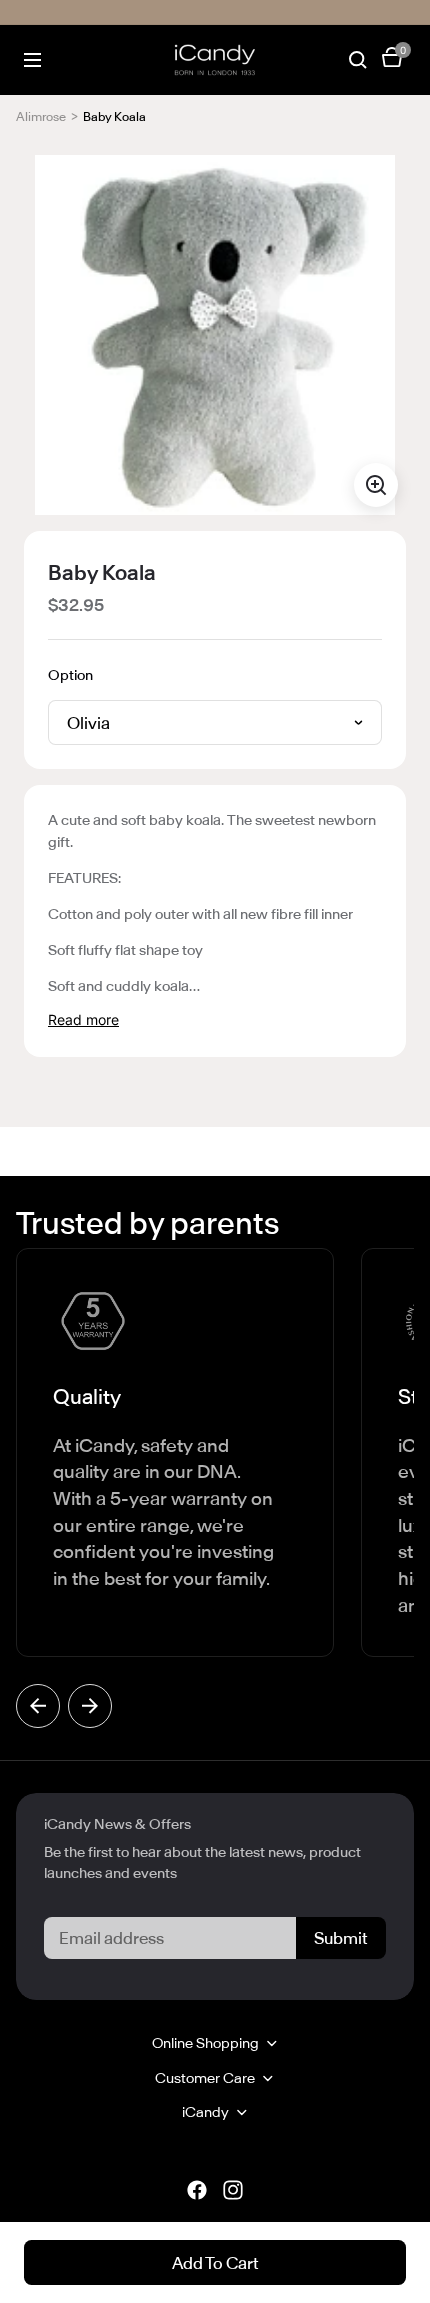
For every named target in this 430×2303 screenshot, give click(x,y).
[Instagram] (233, 2190)
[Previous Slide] (38, 1706)
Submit (341, 1938)
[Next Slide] (90, 1706)
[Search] (358, 60)
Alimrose (41, 117)
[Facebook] (197, 2190)
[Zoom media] (376, 485)
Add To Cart (215, 2263)
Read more (83, 1019)
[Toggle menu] (32, 60)
